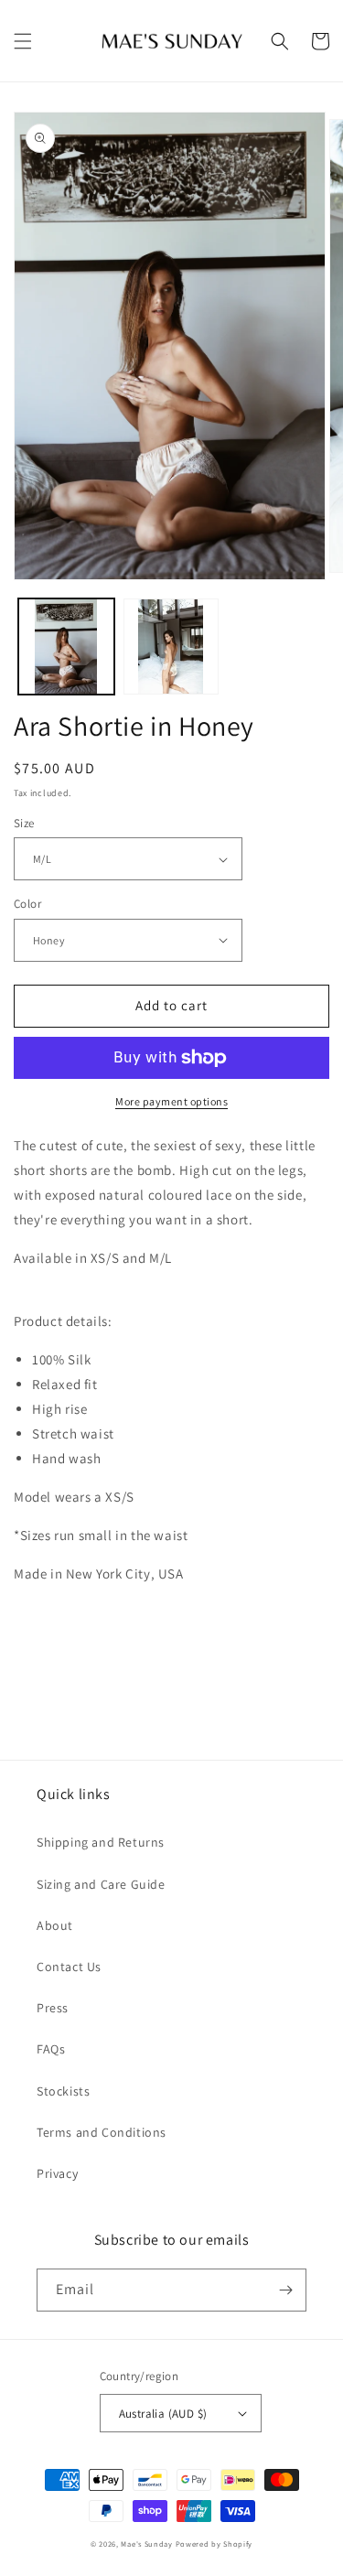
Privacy (57, 2173)
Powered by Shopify (214, 2544)
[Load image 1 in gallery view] (66, 647)
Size (24, 823)
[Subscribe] (285, 2290)
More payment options (171, 1101)
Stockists (63, 2091)
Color (27, 904)
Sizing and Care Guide (101, 1884)
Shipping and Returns (101, 1842)
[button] (23, 41)
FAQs (51, 2049)
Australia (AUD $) (163, 2414)
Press (53, 2008)
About (55, 1925)
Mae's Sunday (146, 2544)
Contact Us (69, 1967)
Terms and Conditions (102, 2132)
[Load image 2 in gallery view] (171, 647)
